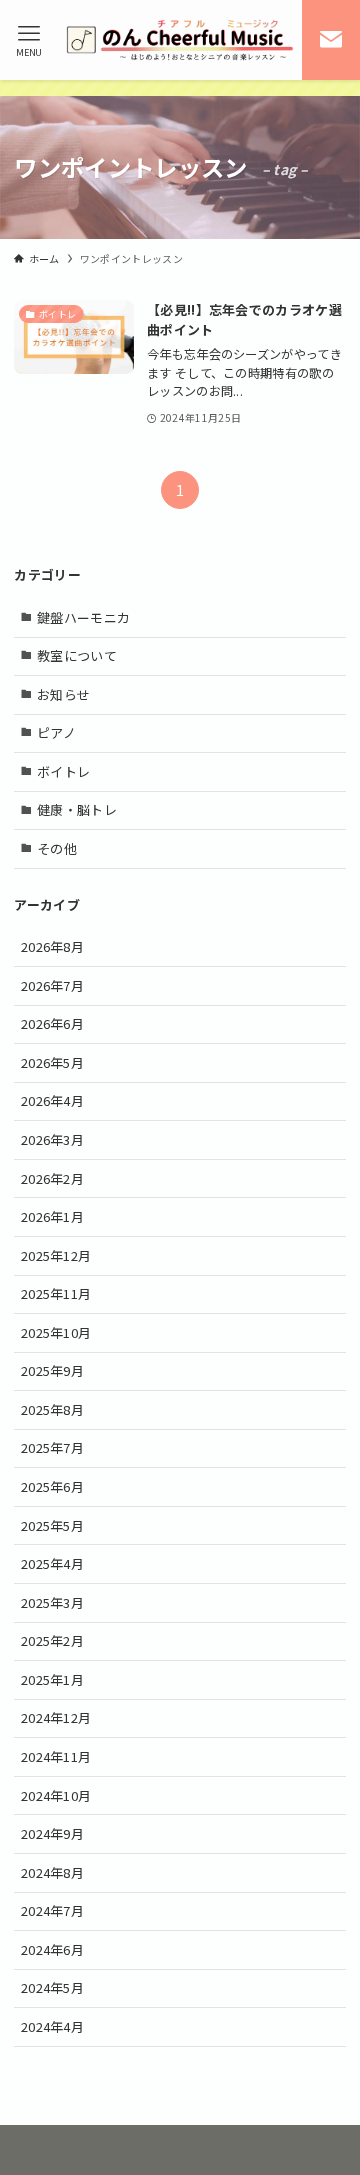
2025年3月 (52, 1602)
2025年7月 (52, 1447)
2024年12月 (56, 1717)
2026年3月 (52, 1139)
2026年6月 (52, 1023)
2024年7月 (52, 1910)
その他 (57, 848)
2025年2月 (52, 1640)
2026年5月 (52, 1062)
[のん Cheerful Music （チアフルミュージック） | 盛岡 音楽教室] (179, 40)
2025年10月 (56, 1332)
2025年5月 (52, 1525)
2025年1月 (52, 1679)
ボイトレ (63, 771)
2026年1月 (52, 1216)
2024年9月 (52, 1833)
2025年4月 (52, 1563)
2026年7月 (52, 985)
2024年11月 (56, 1756)
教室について (77, 655)
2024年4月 (52, 2026)
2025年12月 (56, 1255)
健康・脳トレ (77, 809)
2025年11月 (56, 1293)
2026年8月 (52, 946)
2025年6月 (52, 1486)
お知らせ (63, 694)
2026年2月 (52, 1178)
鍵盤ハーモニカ (83, 617)
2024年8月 (52, 1872)
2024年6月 (52, 1949)
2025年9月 (52, 1370)
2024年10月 (56, 1795)
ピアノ (56, 732)
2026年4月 (52, 1100)
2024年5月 (52, 1987)
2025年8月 (52, 1409)
